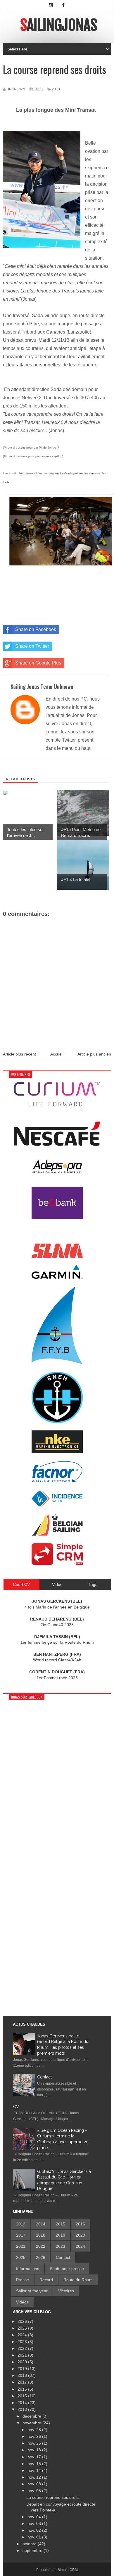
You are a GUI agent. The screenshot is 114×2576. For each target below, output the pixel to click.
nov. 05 (35, 2491)
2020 (80, 2235)
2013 (56, 89)
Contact (44, 2077)
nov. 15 (35, 2464)
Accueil (57, 1054)
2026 (41, 2257)
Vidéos (22, 2302)
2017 (21, 2235)
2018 (41, 2235)
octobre (30, 2544)
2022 (41, 2246)
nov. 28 (35, 2430)
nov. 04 (35, 2517)
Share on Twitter (32, 646)
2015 (61, 2224)
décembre (32, 2416)
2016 (80, 2224)
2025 (21, 2257)
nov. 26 (35, 2436)
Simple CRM (68, 2570)
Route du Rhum (78, 2280)
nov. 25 (35, 2443)
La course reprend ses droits (53, 2497)
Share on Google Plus (38, 663)
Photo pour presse (67, 2269)
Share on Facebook (36, 629)
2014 (41, 2224)
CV (16, 2107)
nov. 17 (35, 2457)
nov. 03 (35, 2523)
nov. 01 (35, 2537)
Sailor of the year (32, 2291)
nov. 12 (35, 2477)
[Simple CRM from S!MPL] (57, 1563)
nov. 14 (35, 2470)
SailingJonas (59, 25)
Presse (23, 2280)
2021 (21, 2246)
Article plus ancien (94, 1054)
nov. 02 (35, 2530)
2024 (80, 2246)
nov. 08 (35, 2484)
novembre (32, 2423)
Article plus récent (19, 1054)
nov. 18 (35, 2450)
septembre (33, 2550)
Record (46, 2280)
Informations (28, 2269)
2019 (61, 2235)
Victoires (66, 2291)
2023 (61, 2246)
